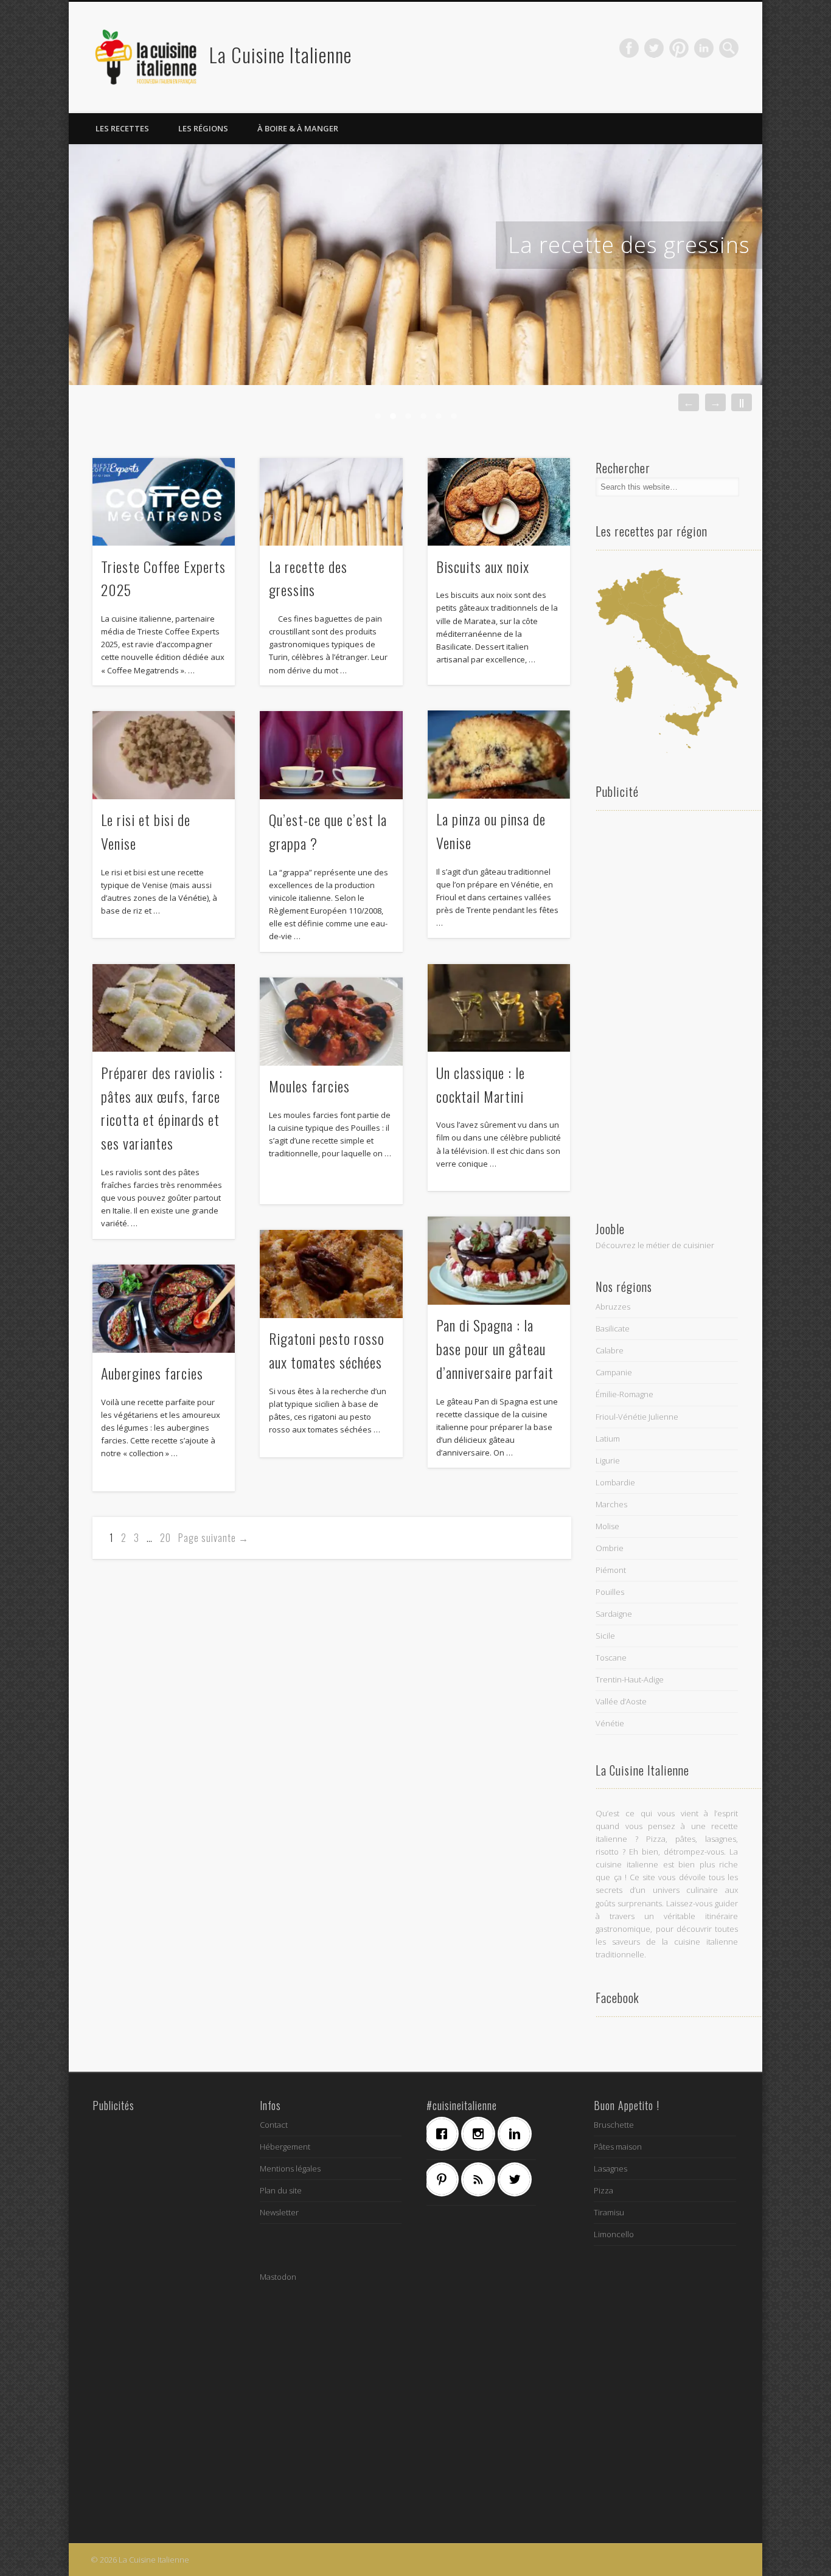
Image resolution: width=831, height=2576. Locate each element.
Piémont (611, 1570)
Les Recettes (122, 128)
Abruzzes (613, 1307)
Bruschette (614, 2125)
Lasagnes (610, 2168)
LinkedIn (704, 48)
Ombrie (610, 1548)
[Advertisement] (667, 1012)
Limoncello (614, 2234)
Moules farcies (309, 1086)
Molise (607, 1526)
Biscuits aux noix (483, 566)
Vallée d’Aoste (621, 1701)
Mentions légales (290, 2168)
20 (165, 1538)
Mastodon (278, 2277)
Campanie (614, 1372)
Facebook (629, 48)
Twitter (654, 48)
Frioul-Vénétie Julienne (637, 1417)
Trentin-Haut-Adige (630, 1679)
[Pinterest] (445, 2179)
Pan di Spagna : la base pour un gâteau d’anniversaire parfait (495, 1349)
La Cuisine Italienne (280, 54)
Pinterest (679, 48)
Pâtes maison (618, 2147)
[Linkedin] (518, 2134)
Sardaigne (614, 1614)
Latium (608, 1439)
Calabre (610, 1350)
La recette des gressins (629, 245)
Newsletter (279, 2212)
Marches (611, 1504)
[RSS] (481, 2179)
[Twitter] (518, 2179)
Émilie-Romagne (624, 1394)
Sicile (605, 1636)
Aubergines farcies (152, 1373)
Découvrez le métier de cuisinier (655, 1245)
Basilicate (613, 1328)
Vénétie (610, 1723)
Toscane (611, 1658)
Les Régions (203, 128)
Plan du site (281, 2190)
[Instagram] (481, 2134)
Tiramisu (609, 2212)
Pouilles (610, 1592)
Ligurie (608, 1460)
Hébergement (285, 2147)
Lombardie (615, 1482)
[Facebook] (445, 2134)
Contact (274, 2125)
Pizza (603, 2190)
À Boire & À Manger (298, 128)
